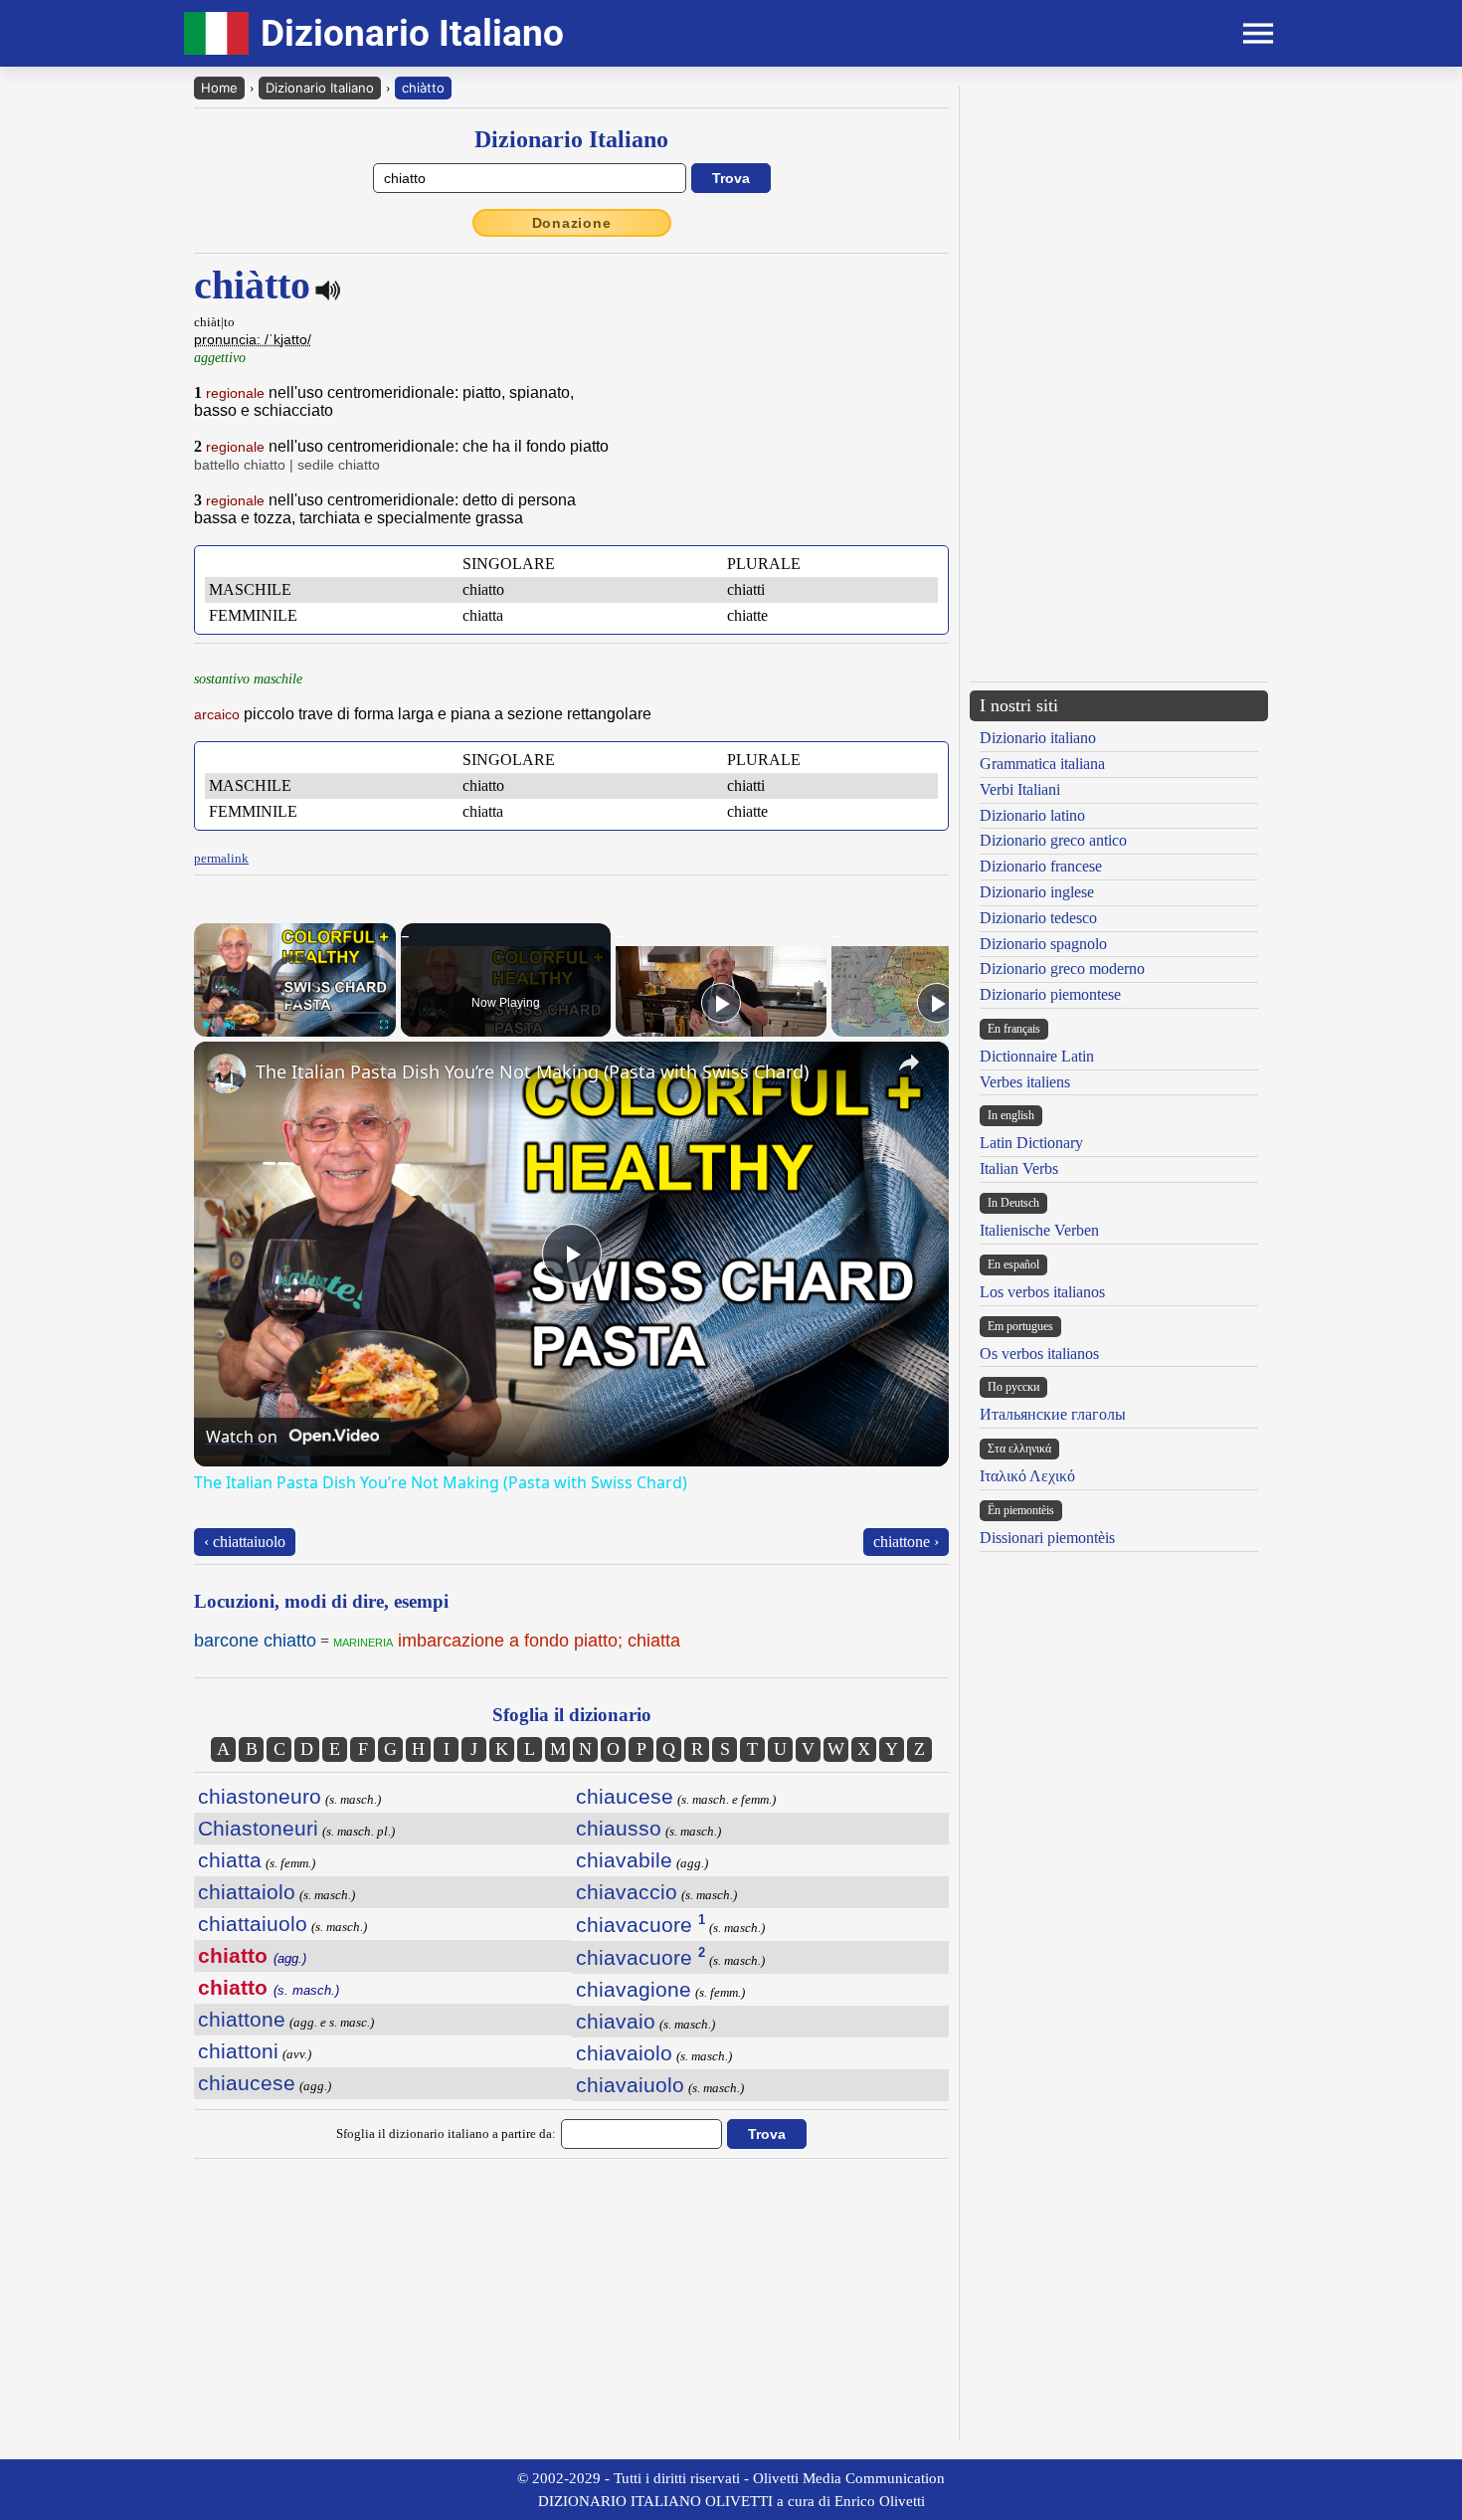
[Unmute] (230, 1025)
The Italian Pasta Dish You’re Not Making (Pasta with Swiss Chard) (532, 1071)
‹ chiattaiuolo (245, 1542)
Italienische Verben (1039, 1230)
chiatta (230, 1860)
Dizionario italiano (1038, 738)
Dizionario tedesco (1038, 918)
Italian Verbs (1019, 1168)
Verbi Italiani (1020, 789)
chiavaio (616, 2021)
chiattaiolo (247, 1892)
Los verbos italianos (1042, 1292)
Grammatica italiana (1042, 764)
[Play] (206, 1025)
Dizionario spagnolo (1043, 944)
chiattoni (238, 2051)
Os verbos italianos (1039, 1354)
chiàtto (423, 88)
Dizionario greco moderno (1062, 969)
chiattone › (906, 1542)
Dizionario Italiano (320, 88)
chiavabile (624, 1860)
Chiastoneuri (258, 1828)
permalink (221, 858)
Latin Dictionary (1031, 1143)
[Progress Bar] (295, 1013)
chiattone (242, 2019)
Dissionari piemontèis (1047, 1538)
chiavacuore (640, 1925)
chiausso (619, 1828)
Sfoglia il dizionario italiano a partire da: (446, 2133)
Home (219, 88)
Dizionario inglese (1037, 892)
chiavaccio (627, 1892)
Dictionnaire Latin (1037, 1056)
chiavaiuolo (630, 2085)
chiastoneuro (260, 1796)
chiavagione (634, 1989)
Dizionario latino (1032, 815)
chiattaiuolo (253, 1924)
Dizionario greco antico (1053, 840)
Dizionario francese (1041, 866)
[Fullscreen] (384, 1025)
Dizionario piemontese (1050, 994)
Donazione (572, 223)
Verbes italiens (1025, 1082)
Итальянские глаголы (1053, 1414)
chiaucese (247, 2083)
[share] (909, 1063)
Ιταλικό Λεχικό (1027, 1476)
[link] (226, 1073)
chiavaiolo (624, 2053)
